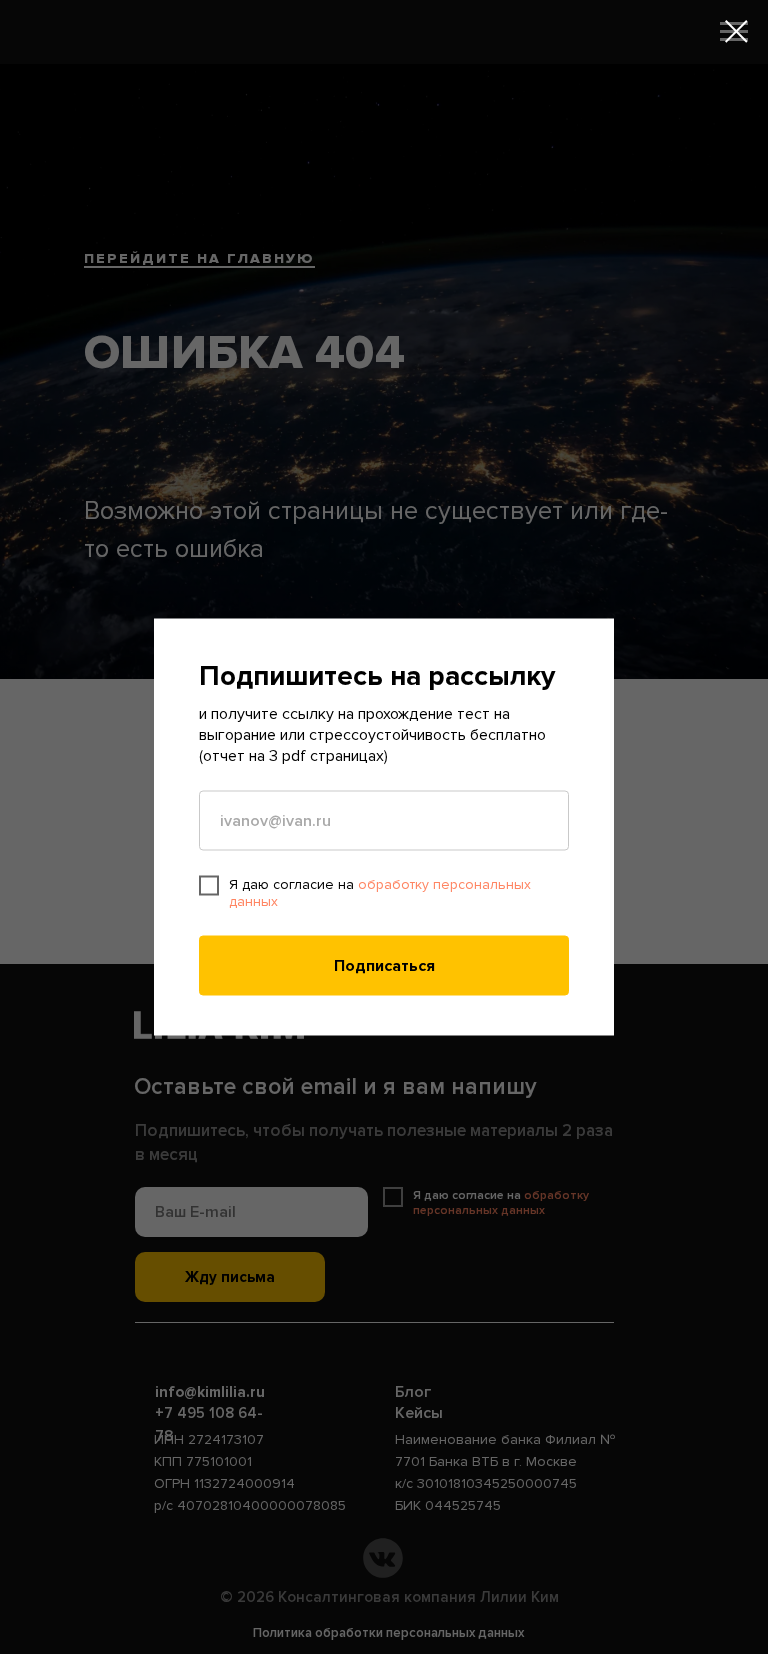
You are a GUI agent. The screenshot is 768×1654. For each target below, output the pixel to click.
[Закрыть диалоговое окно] (736, 31)
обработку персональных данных (380, 893)
